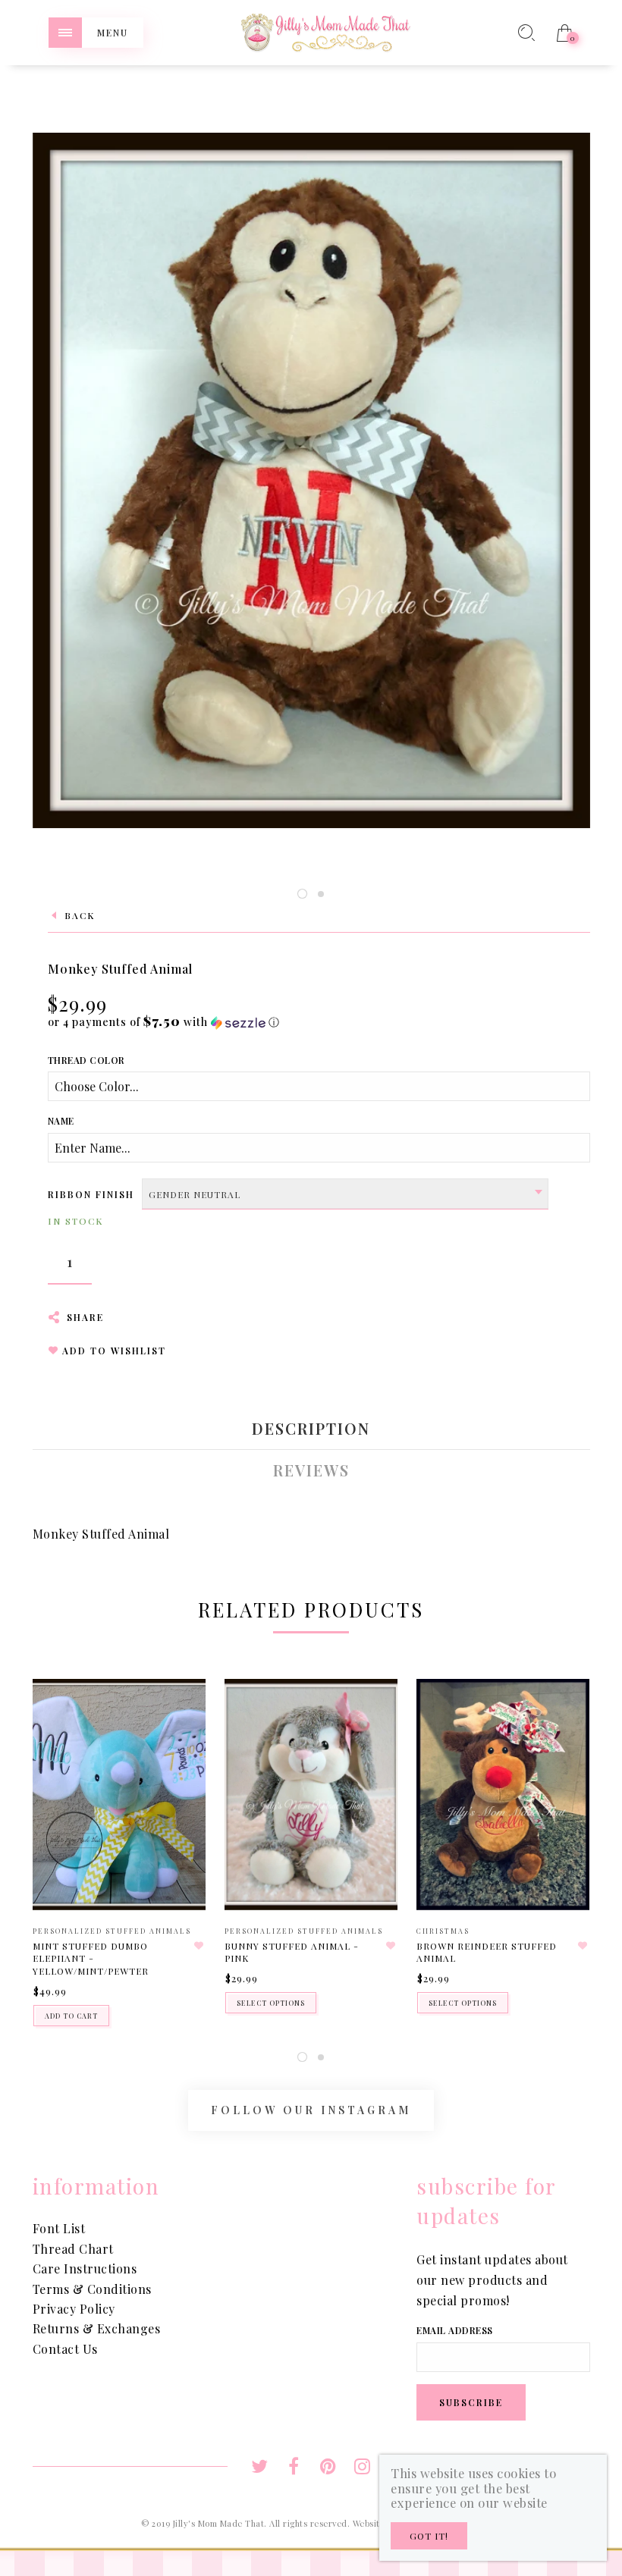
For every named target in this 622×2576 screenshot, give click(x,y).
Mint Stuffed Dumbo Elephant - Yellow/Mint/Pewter (91, 1959)
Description (311, 1429)
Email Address (455, 2330)
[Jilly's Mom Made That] (325, 31)
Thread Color (86, 1060)
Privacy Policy (74, 2309)
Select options (271, 2003)
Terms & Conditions (92, 2289)
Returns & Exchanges (97, 2328)
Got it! (429, 2536)
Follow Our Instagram (311, 2110)
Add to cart (71, 2016)
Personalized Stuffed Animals (112, 1931)
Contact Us (65, 2349)
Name (61, 1121)
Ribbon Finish (91, 1194)
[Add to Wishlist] (199, 1946)
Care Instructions (85, 2269)
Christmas (443, 1931)
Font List (59, 2228)
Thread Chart (73, 2249)
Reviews (311, 1470)
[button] (164, 1022)
